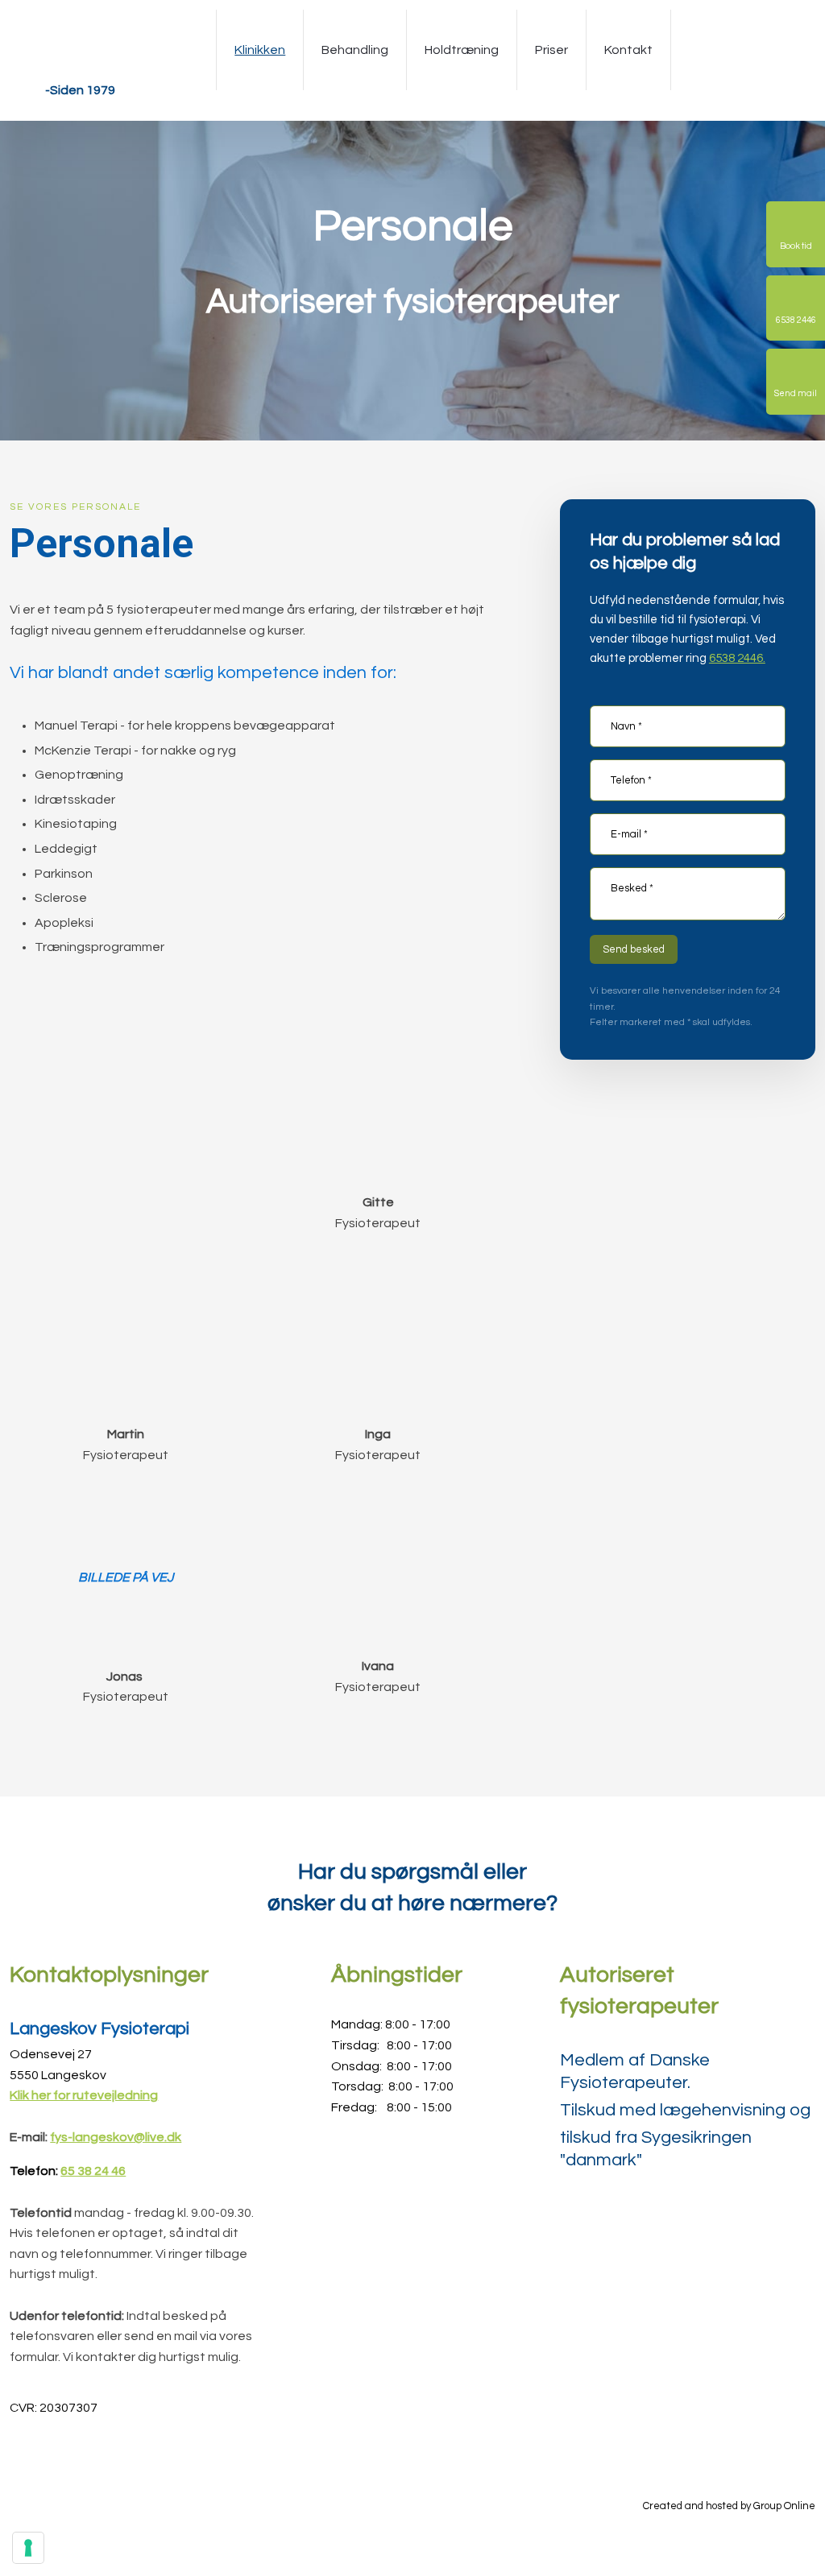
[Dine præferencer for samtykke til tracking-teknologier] (28, 2548)
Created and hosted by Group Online (729, 2506)
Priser (551, 50)
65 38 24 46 (93, 2171)
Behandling (355, 50)
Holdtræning (462, 50)
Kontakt (628, 50)
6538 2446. (737, 658)
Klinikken (260, 50)
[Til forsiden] (80, 50)
